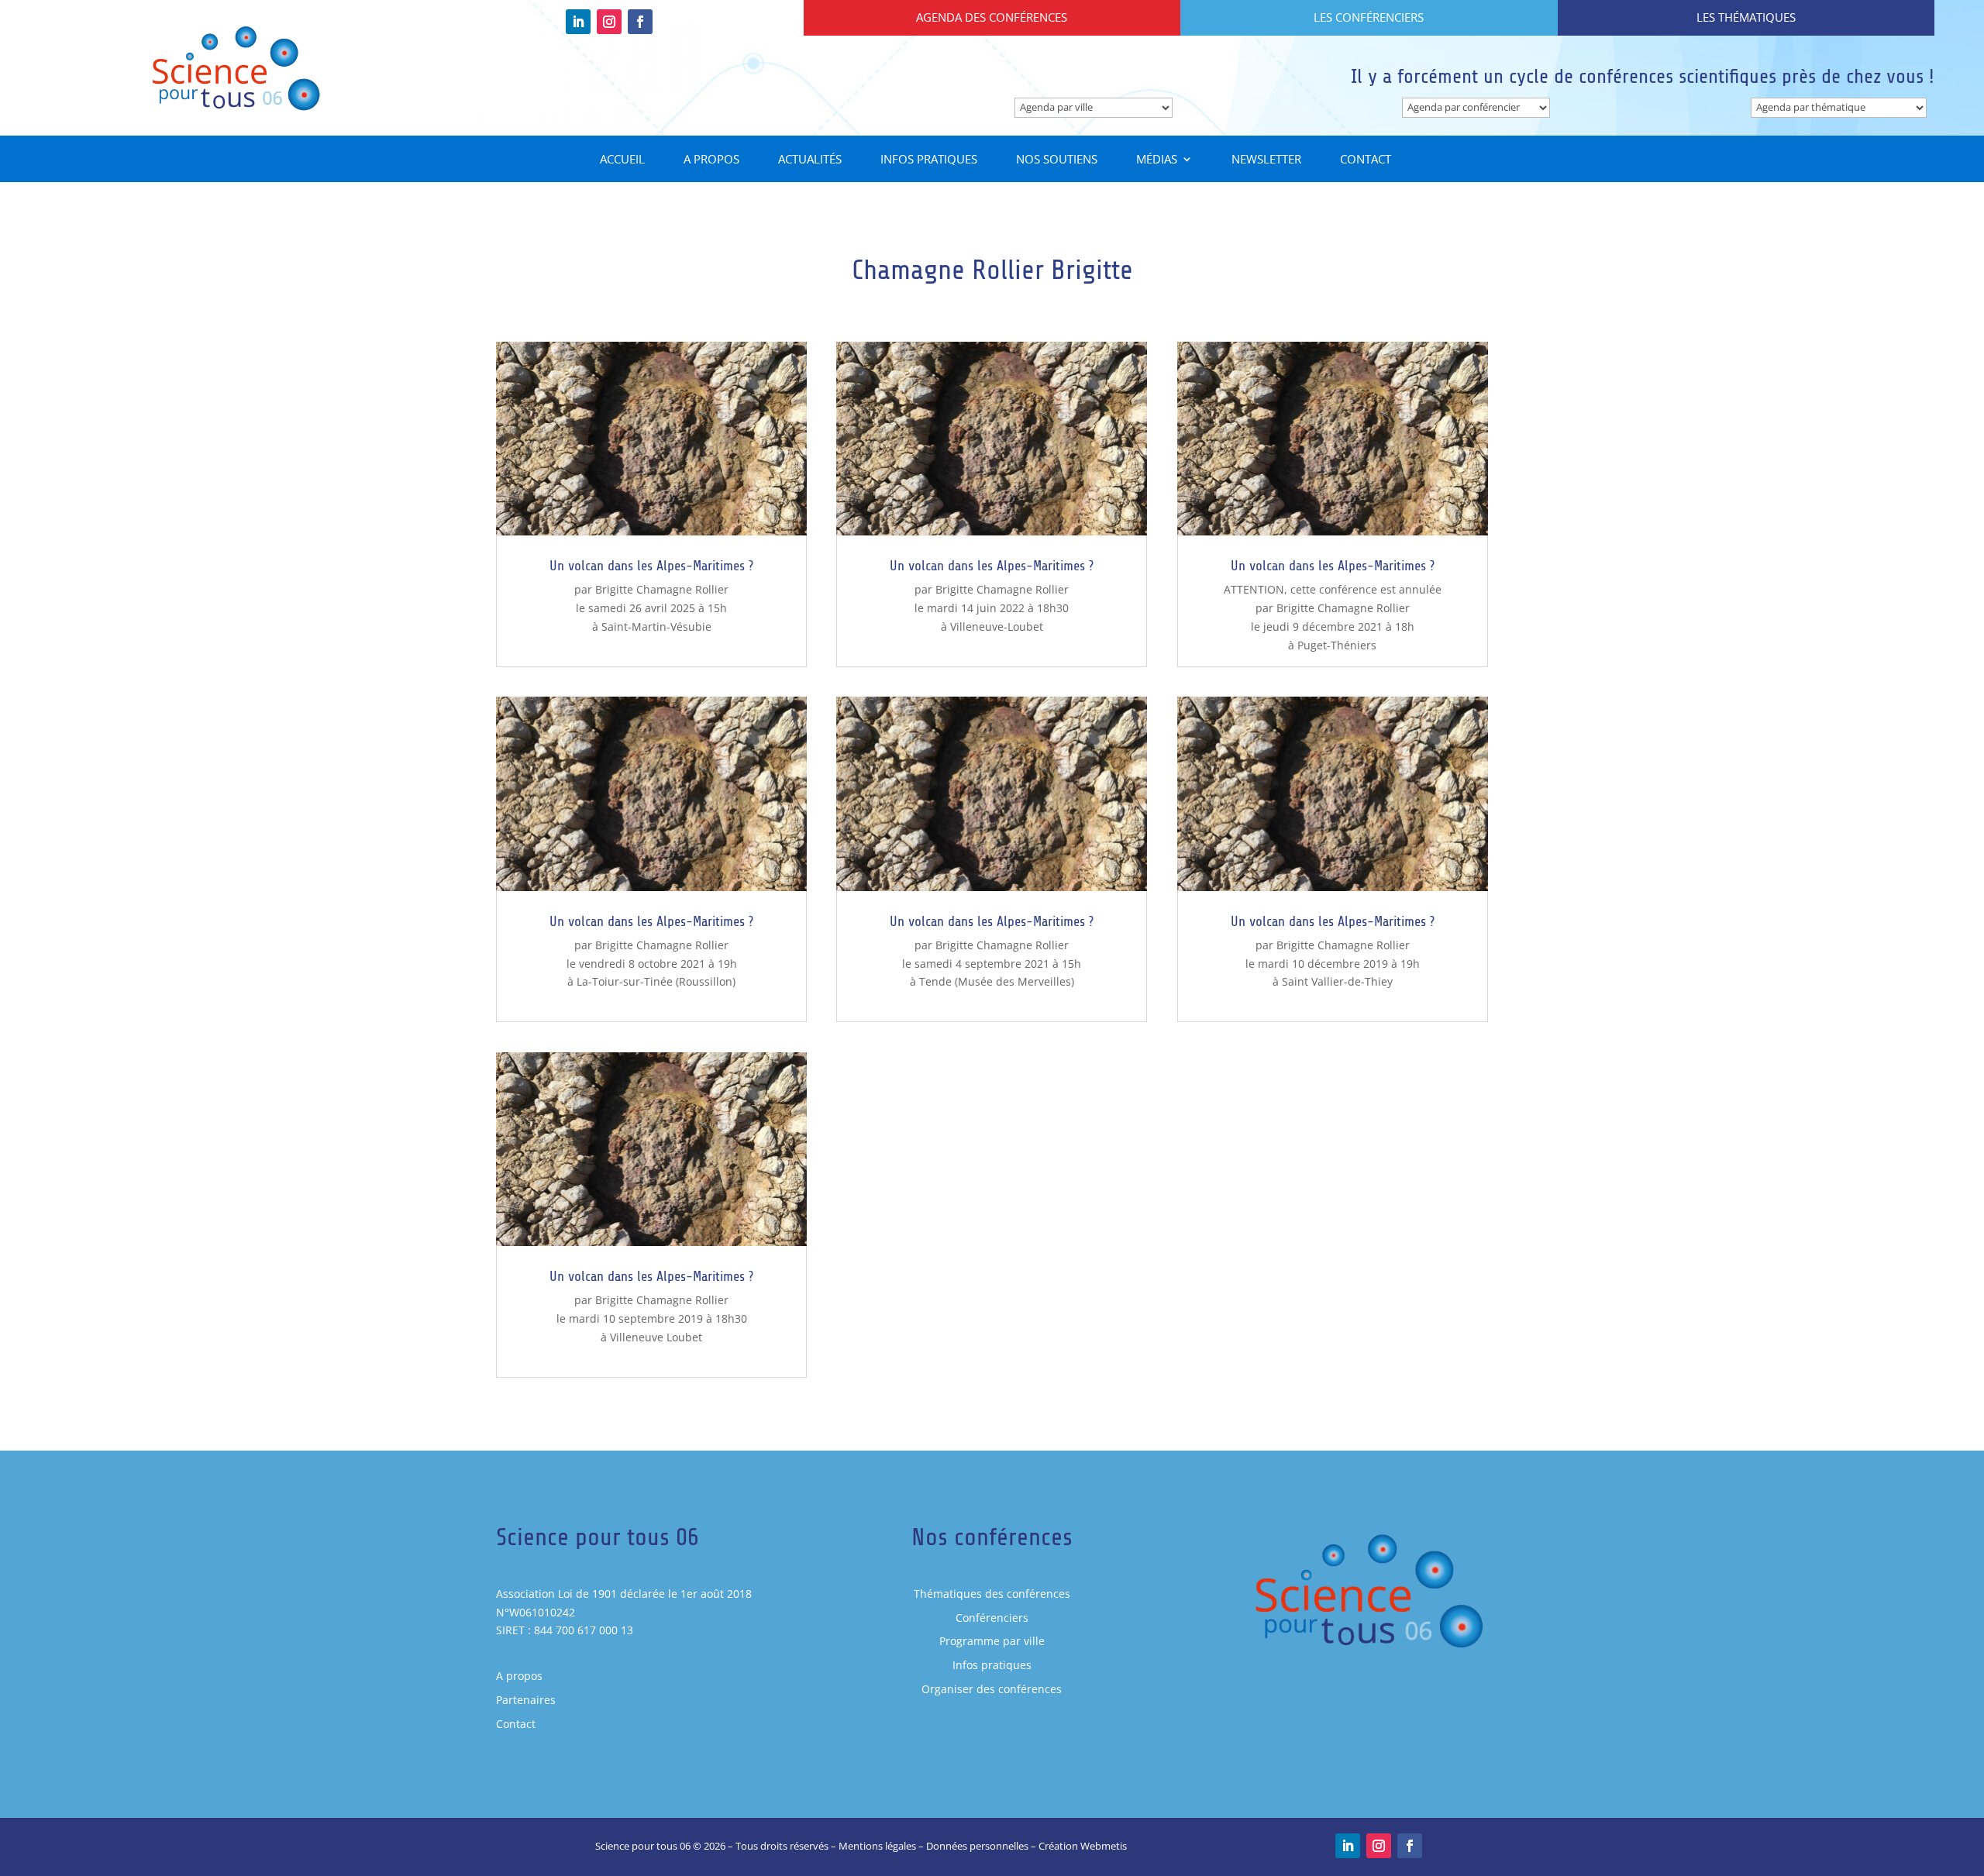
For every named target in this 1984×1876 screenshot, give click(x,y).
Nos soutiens (1057, 160)
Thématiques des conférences (992, 1594)
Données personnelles (977, 1846)
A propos (711, 160)
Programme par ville (992, 1641)
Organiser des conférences (992, 1689)
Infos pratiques (929, 160)
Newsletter (1266, 160)
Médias (1157, 160)
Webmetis (1104, 1846)
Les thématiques (1746, 17)
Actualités (810, 160)
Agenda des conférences (992, 17)
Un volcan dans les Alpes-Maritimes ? (651, 566)
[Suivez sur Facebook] (640, 22)
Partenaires (526, 1700)
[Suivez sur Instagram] (609, 22)
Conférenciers (992, 1618)
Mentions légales (877, 1846)
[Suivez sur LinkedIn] (578, 22)
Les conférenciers (1369, 17)
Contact (1366, 160)
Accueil (622, 160)
